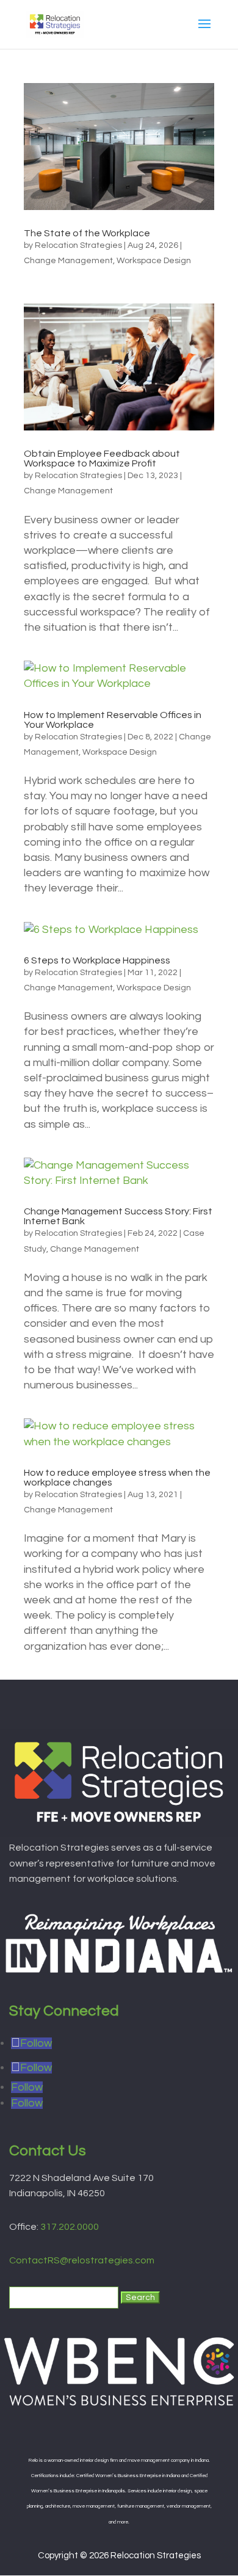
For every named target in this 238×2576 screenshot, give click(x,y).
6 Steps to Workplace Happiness (97, 960)
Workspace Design (154, 261)
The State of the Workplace (87, 233)
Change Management (68, 261)
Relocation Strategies (78, 245)
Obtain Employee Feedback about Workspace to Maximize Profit (102, 459)
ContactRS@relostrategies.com (82, 2260)
